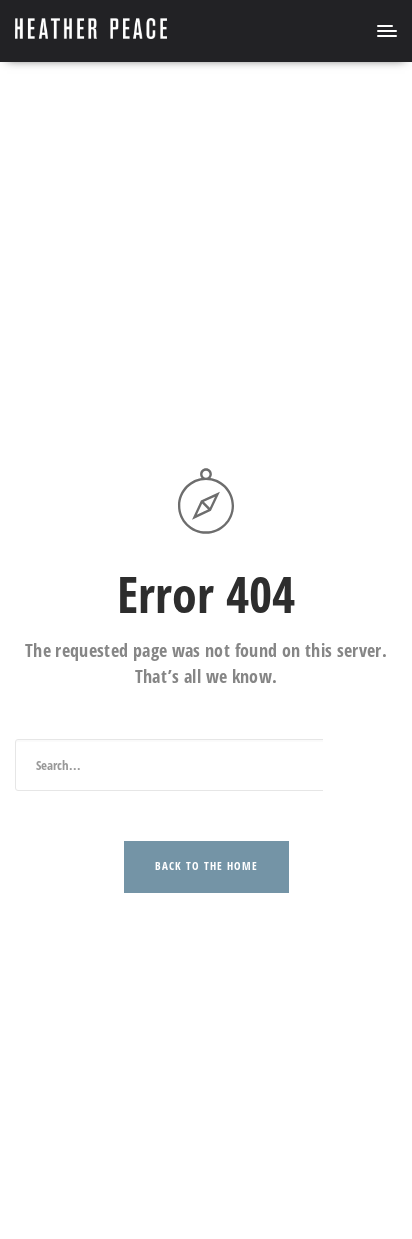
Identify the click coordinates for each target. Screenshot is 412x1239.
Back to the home (206, 865)
